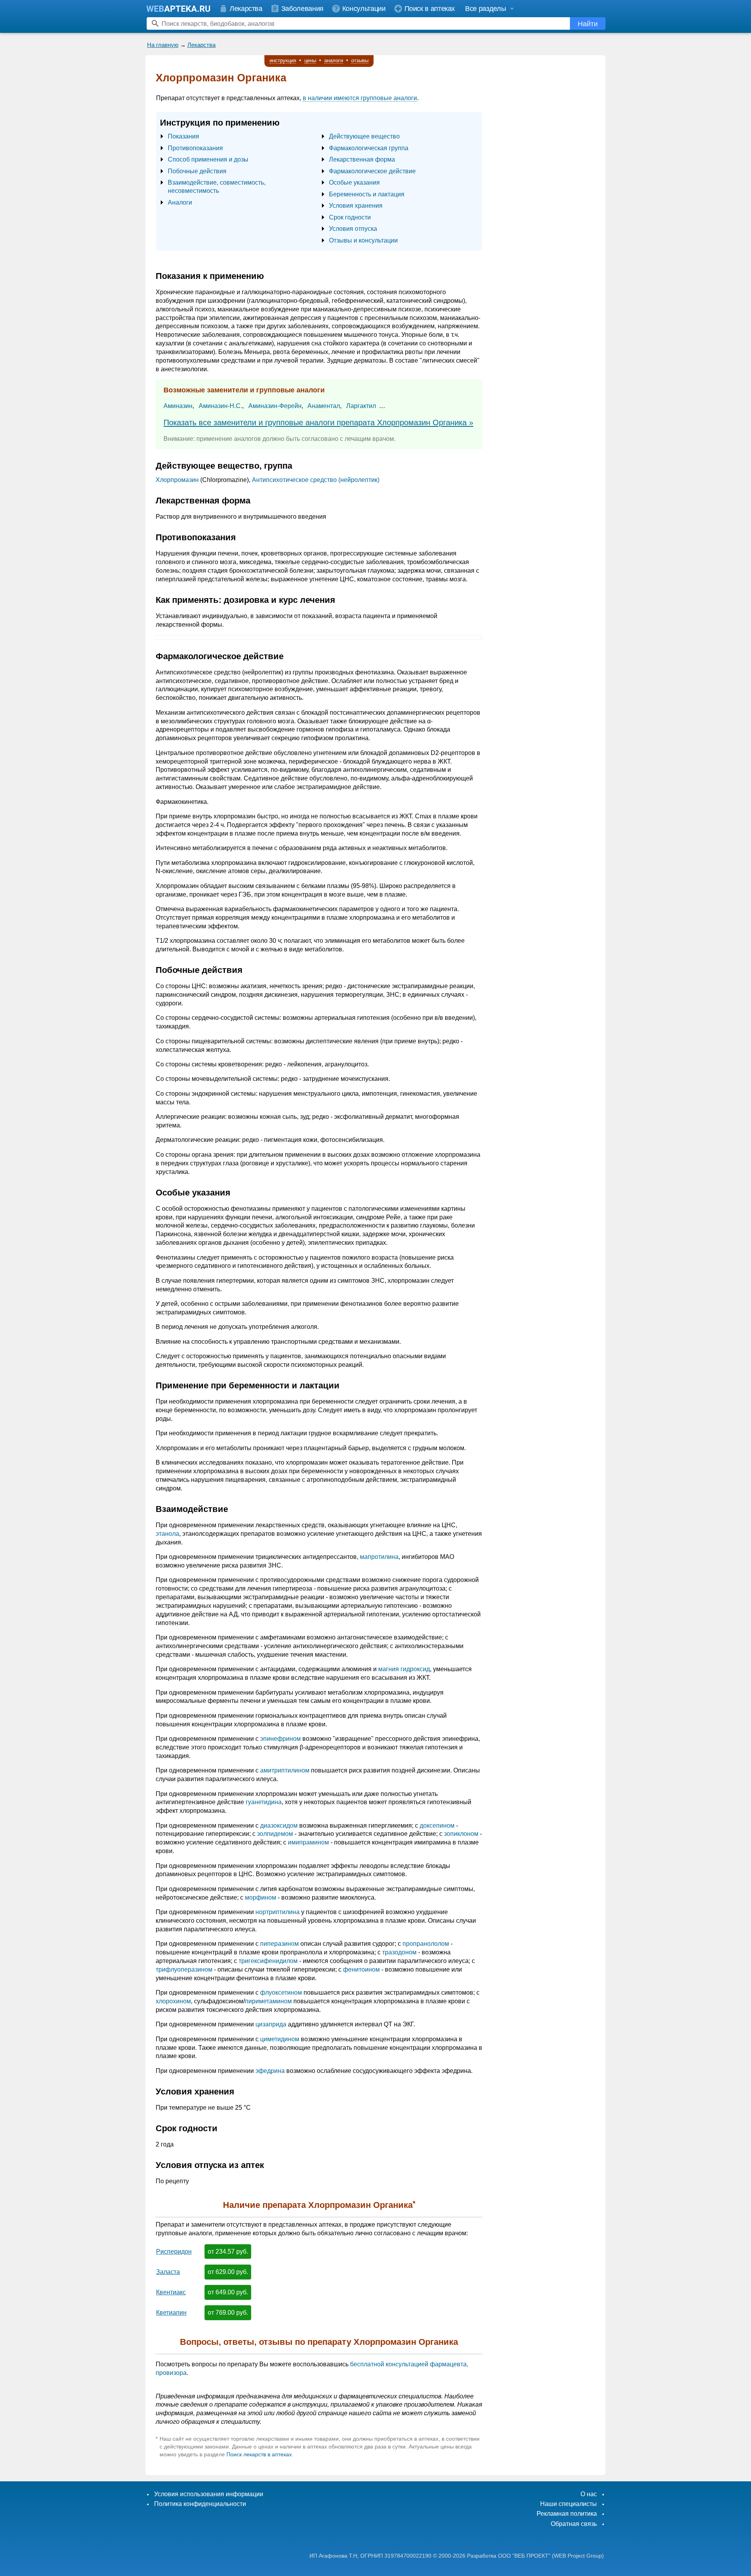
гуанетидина (264, 1802)
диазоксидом (279, 1825)
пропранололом (426, 1944)
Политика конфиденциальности (200, 2504)
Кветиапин (171, 2313)
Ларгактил (361, 406)
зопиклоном (461, 1834)
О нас (589, 2494)
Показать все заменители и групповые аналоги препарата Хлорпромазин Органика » (318, 422)
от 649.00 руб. (228, 2292)
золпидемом (275, 1834)
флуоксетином (281, 1993)
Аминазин (178, 406)
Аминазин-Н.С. (220, 406)
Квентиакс (171, 2292)
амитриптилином (285, 1770)
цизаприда (271, 2024)
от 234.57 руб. (228, 2252)
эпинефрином (280, 1739)
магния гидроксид (404, 1669)
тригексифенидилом (268, 1961)
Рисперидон (174, 2252)
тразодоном (399, 1952)
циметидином (280, 2039)
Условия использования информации (209, 2494)
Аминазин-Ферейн (275, 406)
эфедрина (270, 2071)
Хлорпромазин (177, 480)
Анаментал (324, 406)
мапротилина (379, 1557)
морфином (261, 1897)
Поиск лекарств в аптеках (259, 2454)
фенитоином (361, 1969)
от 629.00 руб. (228, 2272)
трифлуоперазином (184, 1969)
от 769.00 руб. (228, 2313)
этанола (167, 1534)
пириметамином (268, 2001)
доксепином (437, 1825)
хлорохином (173, 2001)
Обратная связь (574, 2524)
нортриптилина (278, 1912)
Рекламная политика (567, 2514)
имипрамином (308, 1842)
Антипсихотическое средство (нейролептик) (316, 480)
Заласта (168, 2272)
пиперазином (279, 1944)
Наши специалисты (569, 2504)
